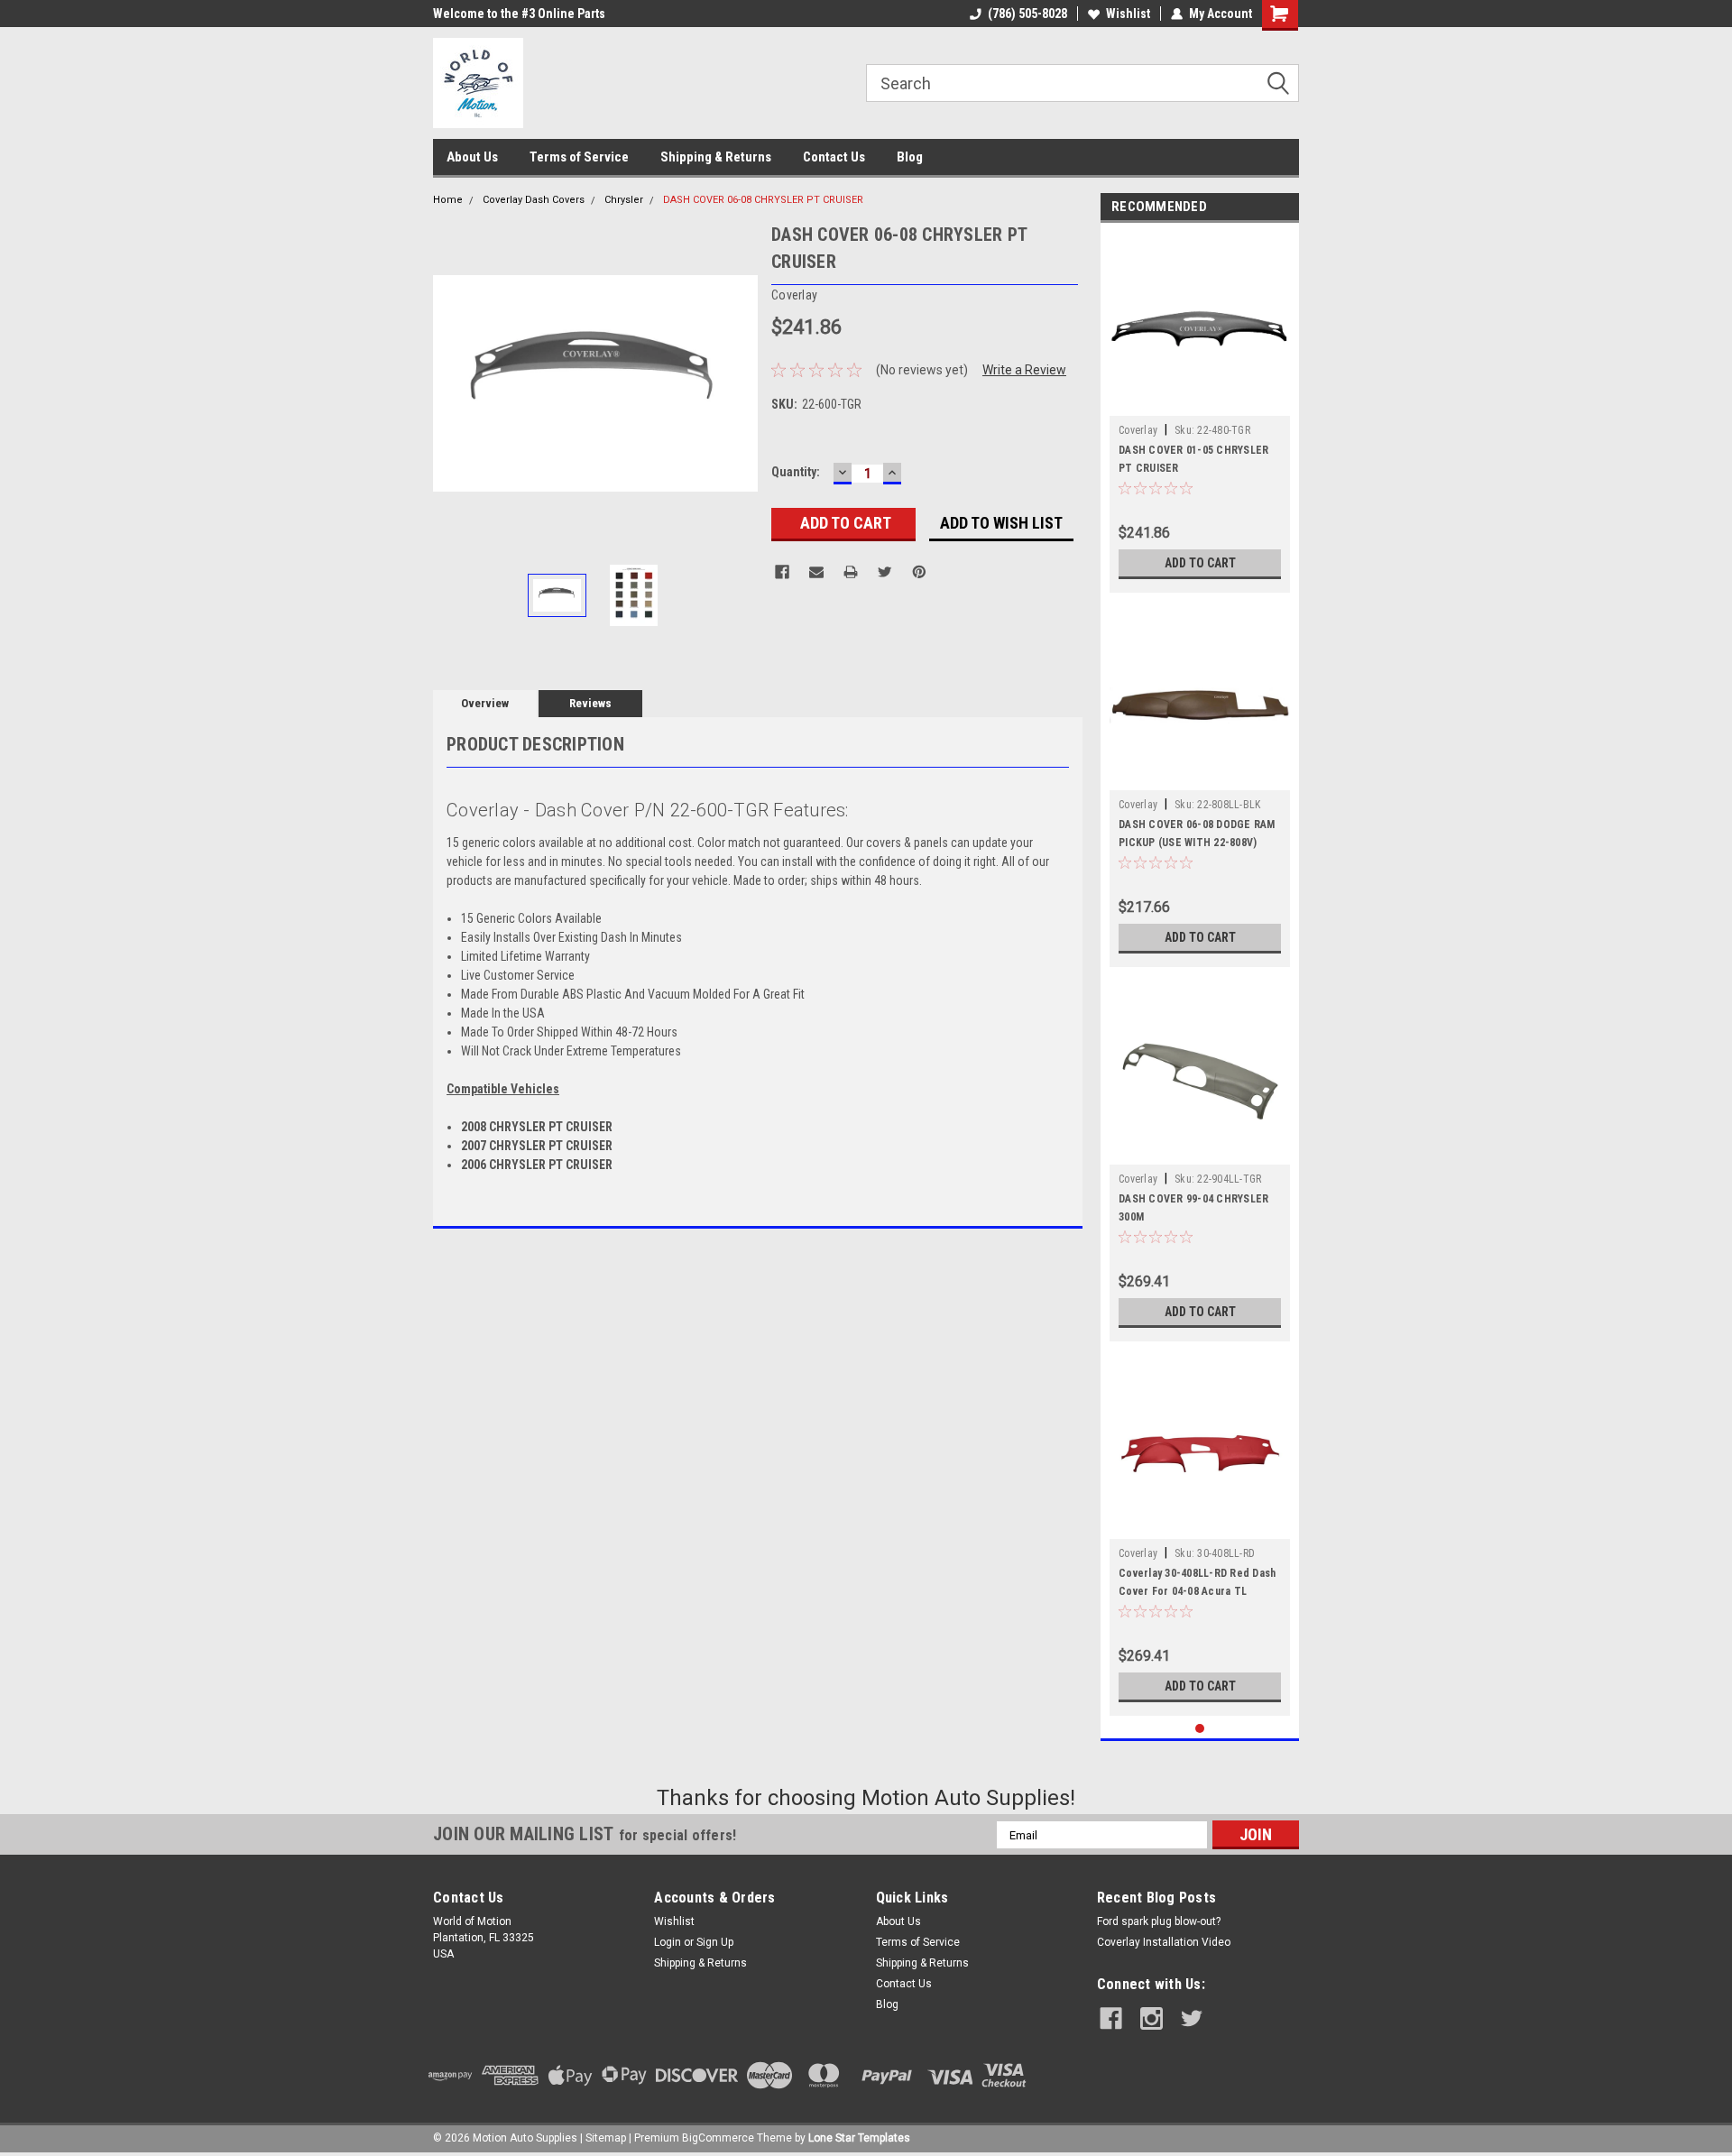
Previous (451, 383)
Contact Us (834, 157)
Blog (910, 157)
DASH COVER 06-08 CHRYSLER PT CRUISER (763, 200)
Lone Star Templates (859, 2138)
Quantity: (796, 472)
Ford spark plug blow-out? (1159, 1921)
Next (740, 383)
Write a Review (1024, 370)
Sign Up (715, 1942)
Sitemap (606, 2138)
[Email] (816, 572)
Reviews (590, 703)
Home (448, 200)
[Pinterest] (919, 572)
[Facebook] (782, 572)
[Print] (851, 572)
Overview (485, 703)
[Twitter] (885, 572)
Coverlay (1138, 430)
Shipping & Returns (716, 157)
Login (668, 1942)
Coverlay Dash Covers (534, 200)
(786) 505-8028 (1027, 14)
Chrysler (624, 200)
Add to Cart (1200, 563)
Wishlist (1128, 14)
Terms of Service (579, 157)
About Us (472, 157)
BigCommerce (718, 2138)
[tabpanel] (1200, 412)
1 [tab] (1200, 1729)
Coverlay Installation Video (1164, 1942)
